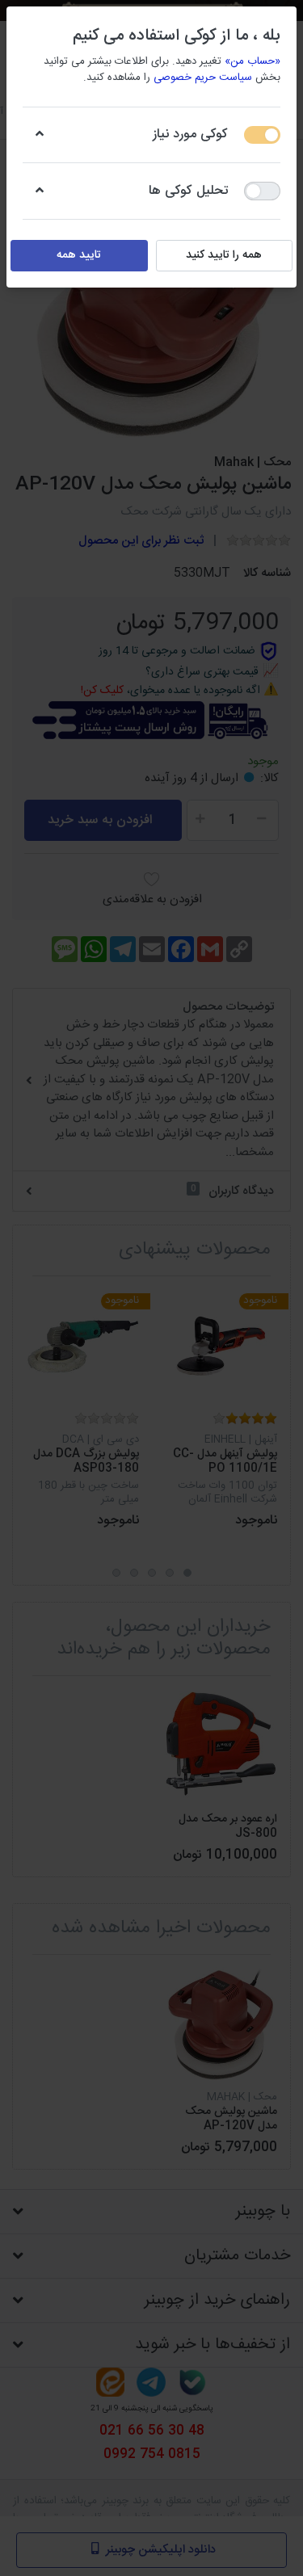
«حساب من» (253, 61)
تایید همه (79, 255)
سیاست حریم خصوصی (203, 78)
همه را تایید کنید (224, 255)
